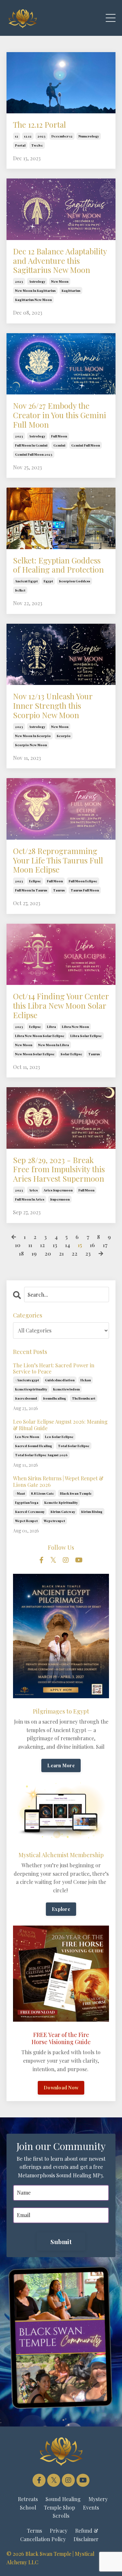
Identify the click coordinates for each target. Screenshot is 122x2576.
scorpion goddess (75, 581)
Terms (34, 2531)
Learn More (61, 1765)
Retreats (28, 2499)
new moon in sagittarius (35, 291)
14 (68, 1245)
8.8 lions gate (42, 1493)
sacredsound (26, 1398)
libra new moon (75, 1027)
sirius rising (92, 1512)
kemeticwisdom (66, 1389)
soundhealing (54, 1398)
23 (88, 1253)
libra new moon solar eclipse (40, 1036)
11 (30, 1245)
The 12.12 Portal (40, 125)
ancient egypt (26, 581)
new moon (60, 281)
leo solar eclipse (59, 1437)
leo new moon (27, 1437)
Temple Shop (60, 2507)
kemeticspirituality (31, 1389)
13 (55, 1245)
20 (48, 1253)
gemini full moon (86, 445)
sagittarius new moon (33, 300)
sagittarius (71, 291)
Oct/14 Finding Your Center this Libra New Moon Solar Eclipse (61, 1005)
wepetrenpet (54, 1521)
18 (21, 1253)
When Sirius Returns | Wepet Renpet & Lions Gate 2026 (58, 1481)
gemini (59, 445)
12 (17, 136)
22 (75, 1253)
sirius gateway (63, 1512)
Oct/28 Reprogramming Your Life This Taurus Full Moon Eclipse (58, 860)
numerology (89, 136)
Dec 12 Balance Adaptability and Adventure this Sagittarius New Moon (60, 261)
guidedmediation (60, 1380)
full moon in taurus (31, 890)
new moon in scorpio (33, 736)
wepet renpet (26, 1521)
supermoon (60, 1199)
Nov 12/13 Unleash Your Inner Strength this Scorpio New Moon (53, 705)
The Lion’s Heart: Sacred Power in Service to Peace (54, 1368)
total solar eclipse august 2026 (41, 1455)
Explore (61, 1909)
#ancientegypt (27, 1380)
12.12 (28, 136)
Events (91, 2507)
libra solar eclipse (86, 1036)
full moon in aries (30, 1199)
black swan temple (76, 1493)
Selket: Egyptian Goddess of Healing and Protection (58, 565)
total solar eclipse (74, 1446)
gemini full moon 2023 (34, 454)
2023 (41, 136)
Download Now (61, 2087)
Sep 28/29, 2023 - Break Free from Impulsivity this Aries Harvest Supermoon (59, 1169)
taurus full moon (85, 890)
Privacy (59, 2531)
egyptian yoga (27, 1502)
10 (18, 1245)
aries (33, 1190)
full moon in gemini (31, 445)
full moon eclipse (83, 881)
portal (20, 145)
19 (34, 1253)
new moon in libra (54, 1045)
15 (80, 1245)
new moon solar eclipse (35, 1054)
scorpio (64, 736)
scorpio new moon (31, 745)
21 (61, 1253)
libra (51, 1027)
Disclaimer (86, 2539)
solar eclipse (71, 1054)
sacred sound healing (34, 1446)
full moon (59, 436)
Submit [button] (61, 2242)
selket (20, 590)
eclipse (35, 881)
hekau (86, 1380)
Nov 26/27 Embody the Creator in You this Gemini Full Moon (60, 415)
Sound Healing (63, 2499)
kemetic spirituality (61, 1502)
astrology (37, 281)
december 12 (62, 136)
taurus (59, 890)
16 (92, 1245)
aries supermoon (58, 1190)
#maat (20, 1493)
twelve (37, 145)
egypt (48, 581)
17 (105, 1245)
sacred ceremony (30, 1512)
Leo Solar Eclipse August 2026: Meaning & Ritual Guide (60, 1425)
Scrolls (61, 2516)
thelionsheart (84, 1398)
